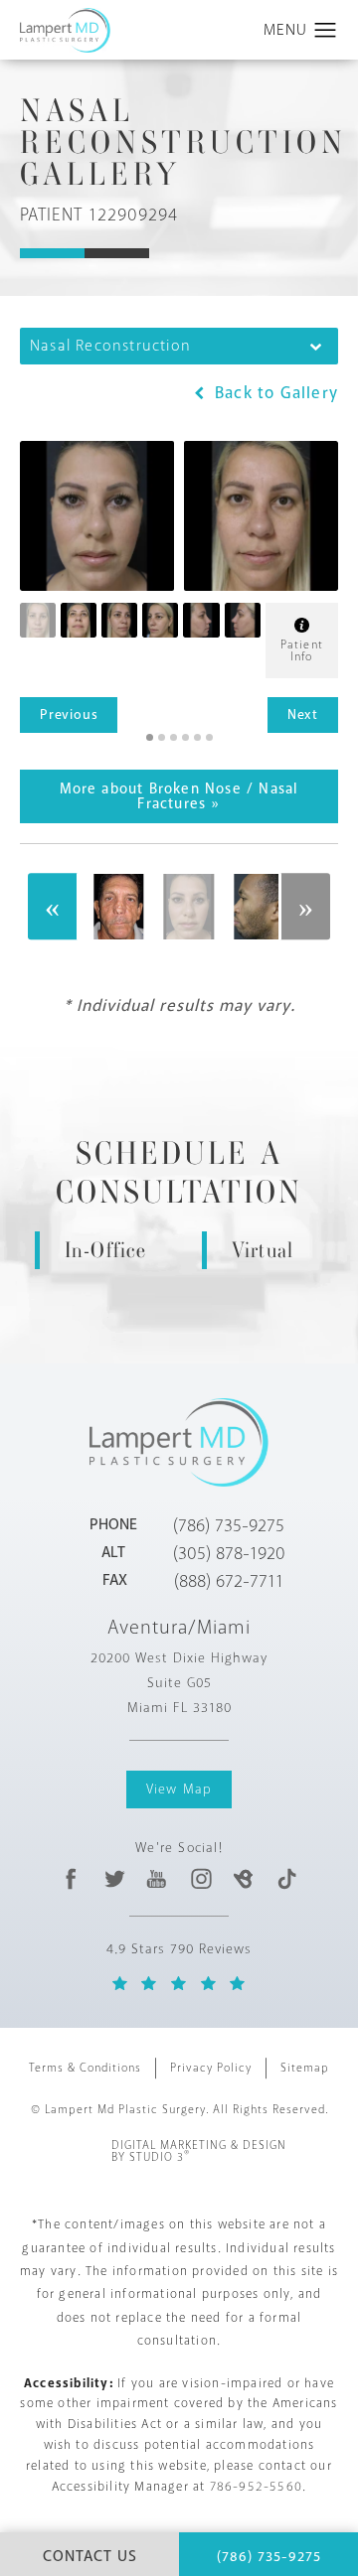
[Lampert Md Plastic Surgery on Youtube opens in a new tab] (158, 1879)
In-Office (106, 1250)
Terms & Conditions (85, 2068)
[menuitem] (71, 1879)
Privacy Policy (211, 2068)
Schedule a (179, 1173)
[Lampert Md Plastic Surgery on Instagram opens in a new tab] (200, 1879)
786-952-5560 (256, 2487)
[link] (229, 1525)
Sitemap (305, 2068)
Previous (69, 715)
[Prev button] (53, 907)
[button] (326, 31)
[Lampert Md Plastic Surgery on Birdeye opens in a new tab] (243, 1879)
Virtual (263, 1250)
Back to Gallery (274, 393)
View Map (179, 1789)
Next (303, 715)
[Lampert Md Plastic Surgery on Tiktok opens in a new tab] (286, 1879)
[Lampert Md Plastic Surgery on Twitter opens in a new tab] (115, 1879)
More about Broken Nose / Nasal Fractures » (179, 796)
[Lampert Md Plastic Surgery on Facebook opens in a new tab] (71, 1879)
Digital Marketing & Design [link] (199, 2152)
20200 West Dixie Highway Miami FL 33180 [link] (179, 1683)
